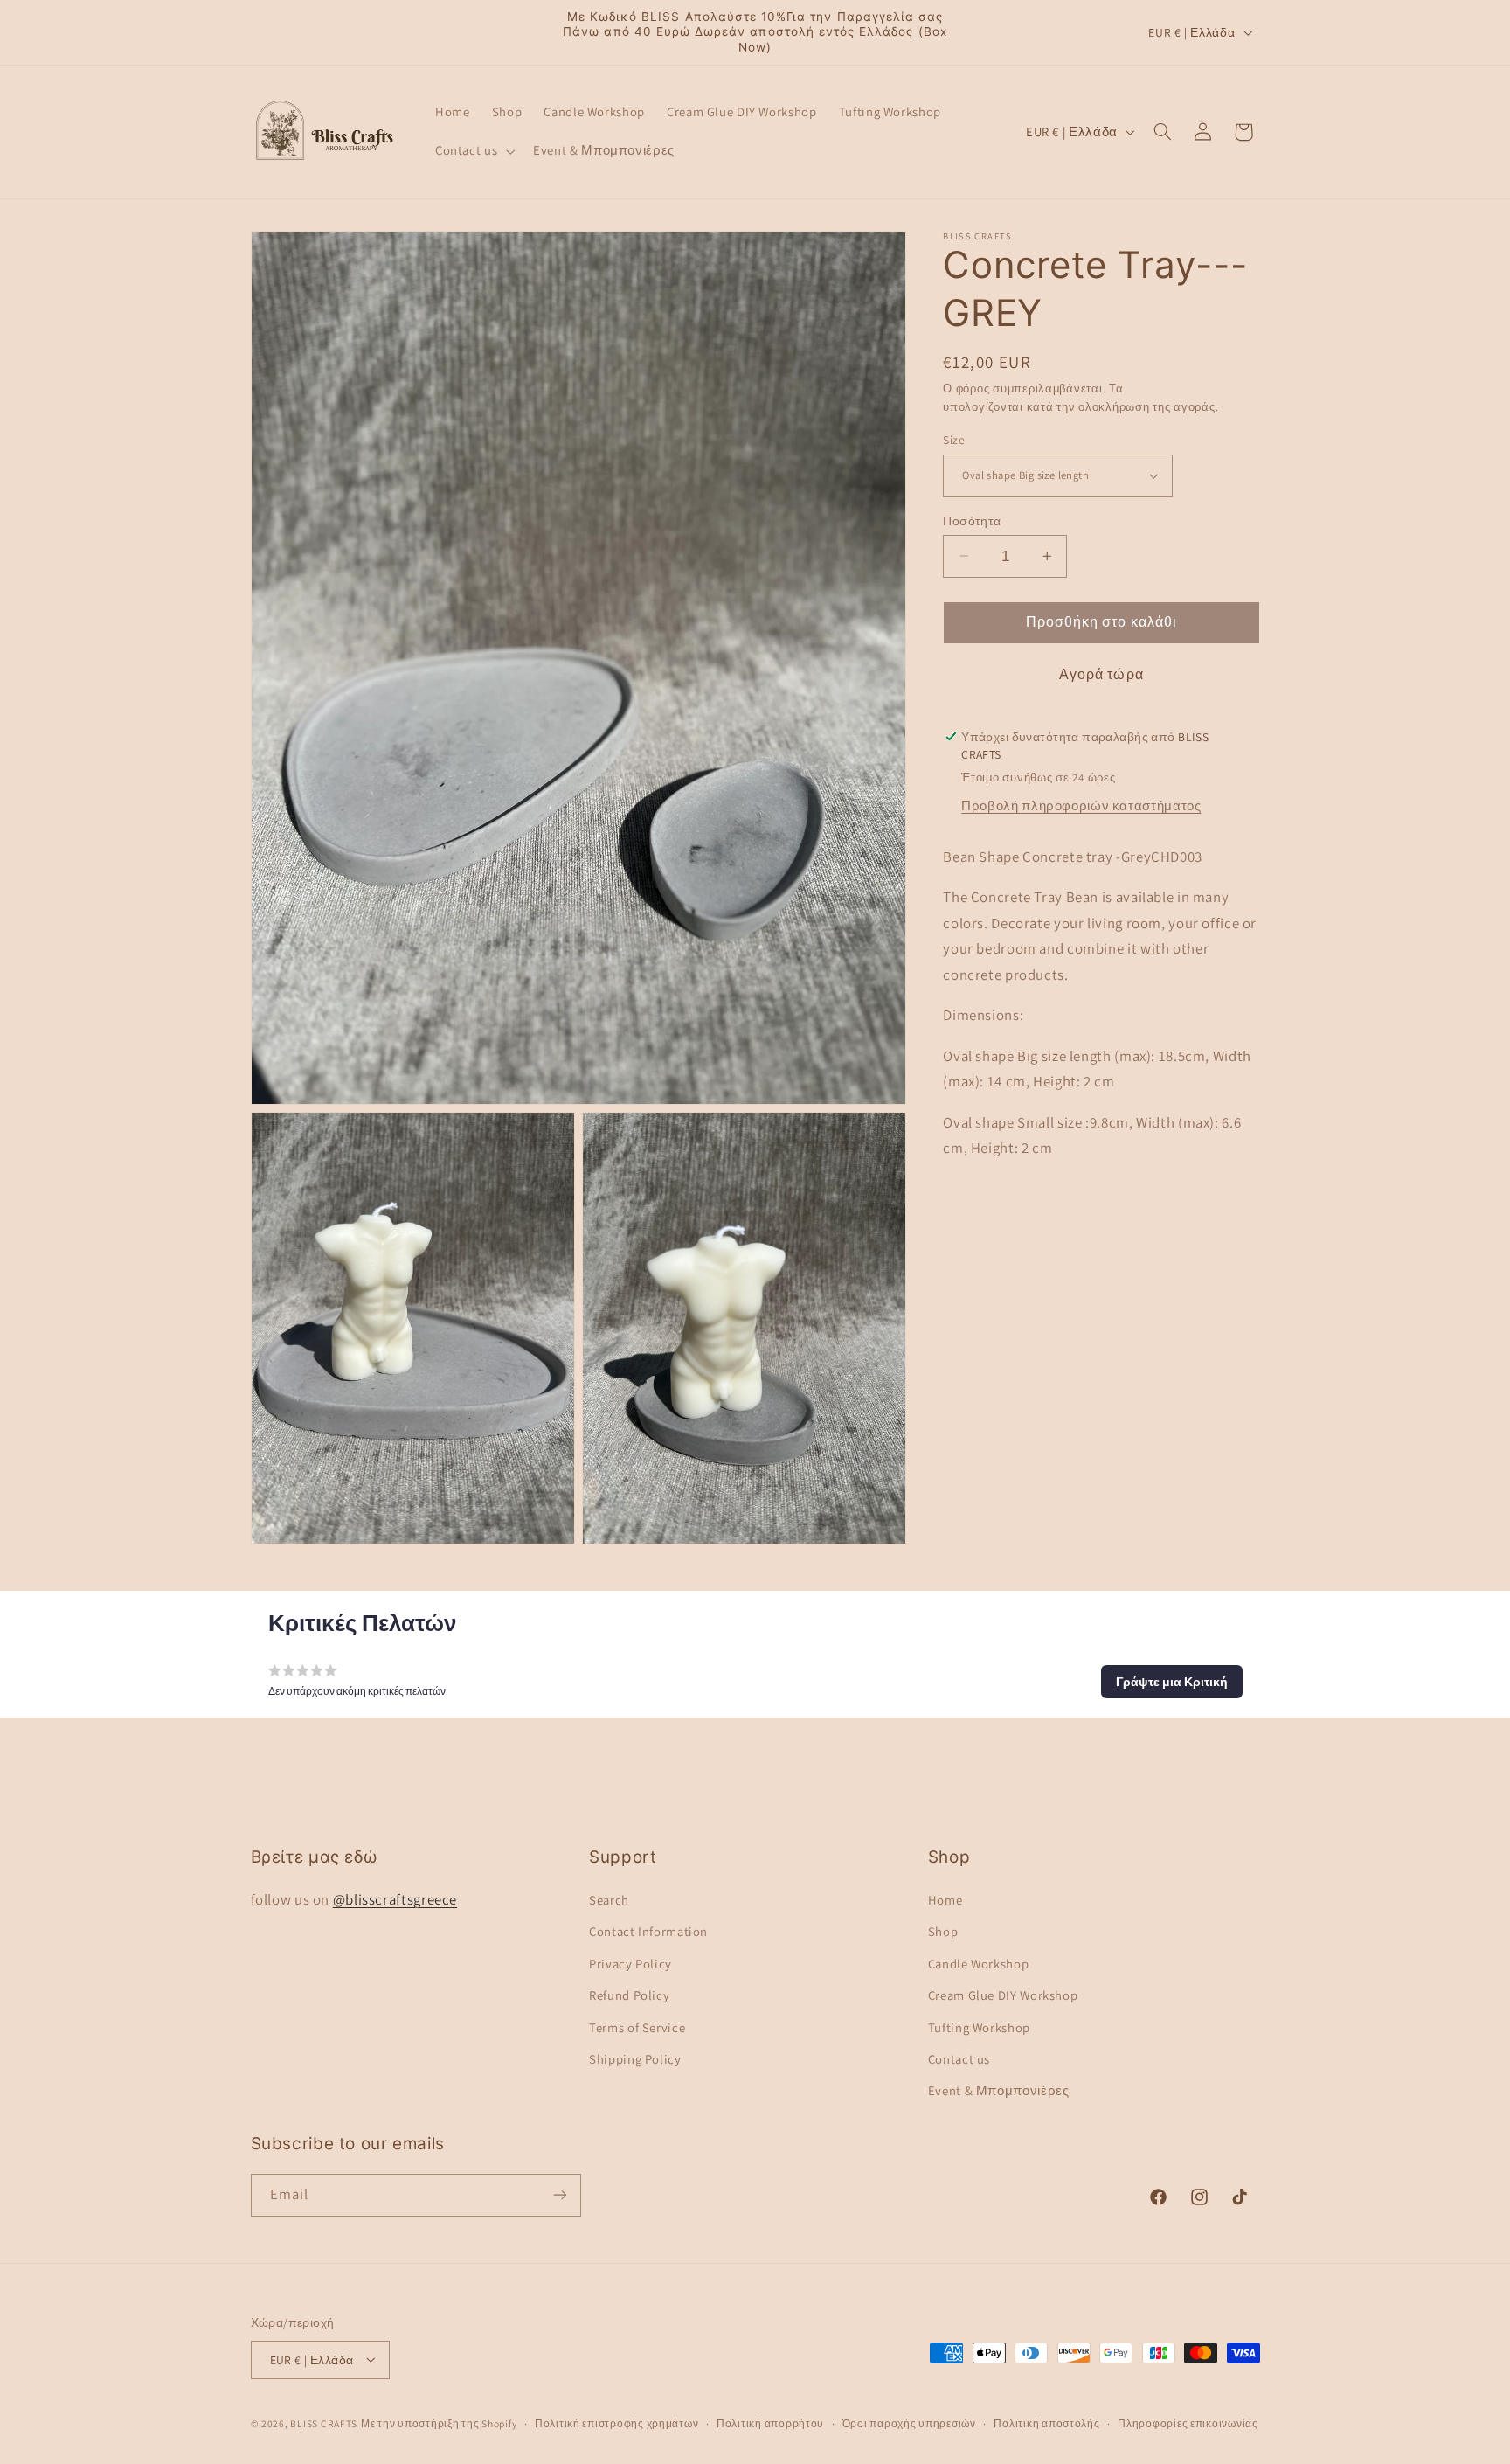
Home (945, 1899)
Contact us (959, 2058)
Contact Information (648, 1931)
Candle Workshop (978, 1963)
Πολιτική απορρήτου (770, 2423)
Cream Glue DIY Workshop (1003, 1995)
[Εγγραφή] (559, 2195)
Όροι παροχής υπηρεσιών (909, 2423)
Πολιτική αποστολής (1046, 2423)
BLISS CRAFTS (324, 2422)
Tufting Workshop (979, 2027)
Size (954, 440)
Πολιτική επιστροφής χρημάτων (617, 2423)
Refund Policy (629, 1995)
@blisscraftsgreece (395, 1898)
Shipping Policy (635, 2058)
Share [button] (980, 1204)
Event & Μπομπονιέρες (999, 2090)
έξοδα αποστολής (1175, 389)
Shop (943, 1931)
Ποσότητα (972, 520)
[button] (473, 151)
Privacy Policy (630, 1963)
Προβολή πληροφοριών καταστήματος (1081, 805)
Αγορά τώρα (1101, 674)
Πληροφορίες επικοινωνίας (1188, 2423)
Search (609, 1899)
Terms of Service (637, 2027)
